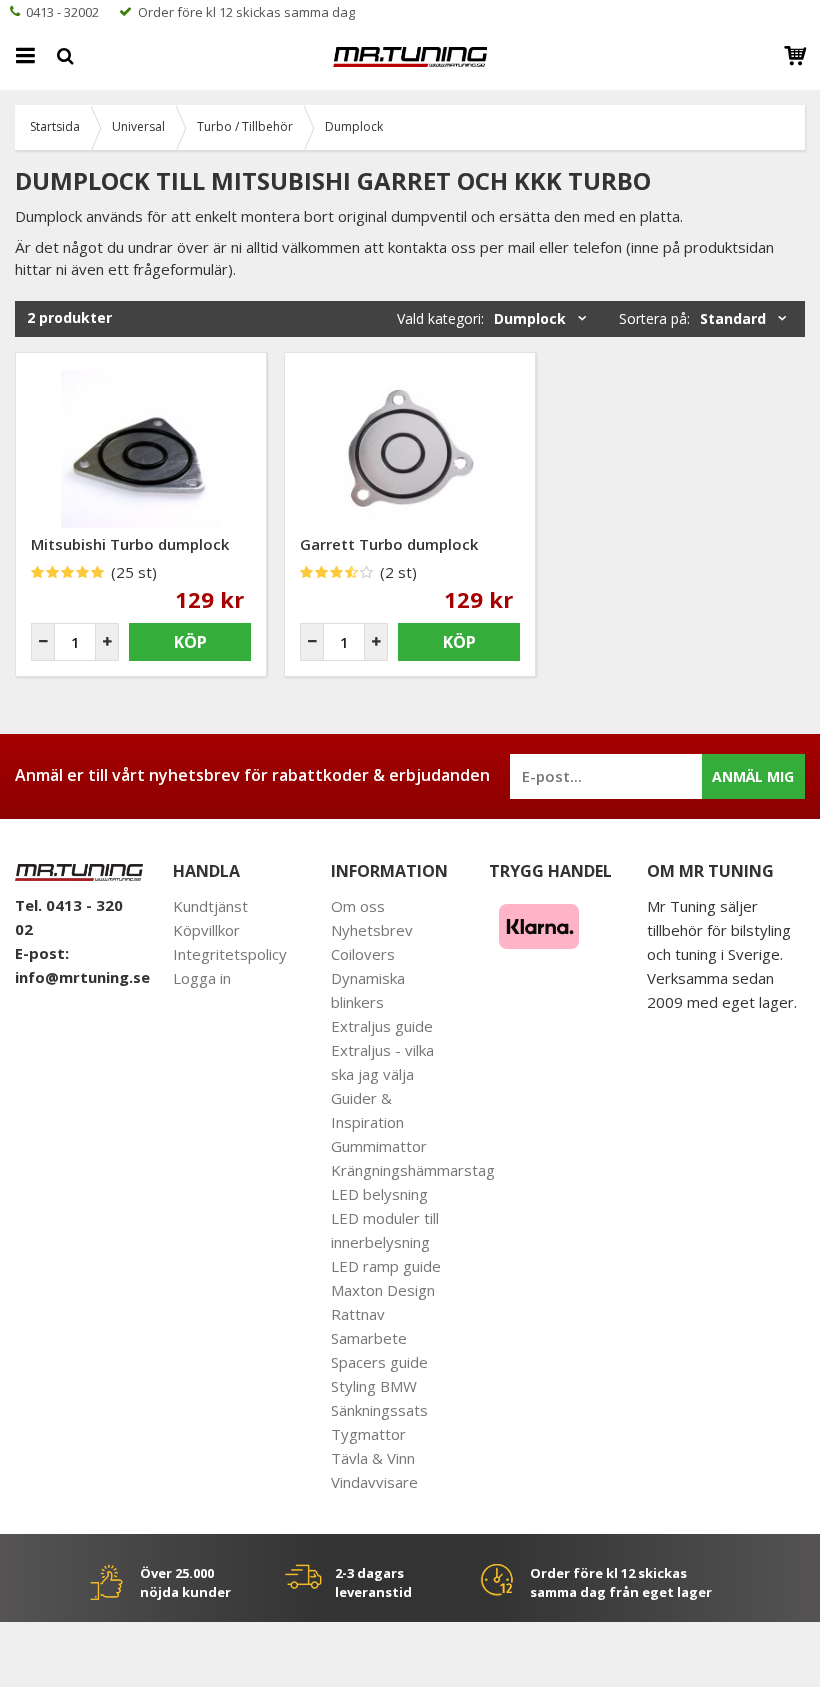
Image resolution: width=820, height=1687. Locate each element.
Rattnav (358, 1314)
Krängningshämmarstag (413, 1170)
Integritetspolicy (230, 954)
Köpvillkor (206, 930)
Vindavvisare (374, 1482)
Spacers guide (379, 1362)
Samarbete (369, 1338)
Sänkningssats (379, 1410)
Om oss (358, 906)
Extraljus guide (382, 1026)
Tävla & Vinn (373, 1458)
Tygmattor (368, 1434)
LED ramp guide (386, 1266)
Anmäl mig (753, 776)
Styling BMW (374, 1386)
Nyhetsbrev (372, 930)
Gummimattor (379, 1146)
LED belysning (379, 1194)
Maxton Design (383, 1290)
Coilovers (363, 954)
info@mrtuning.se (82, 977)
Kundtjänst (210, 906)
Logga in (202, 978)
